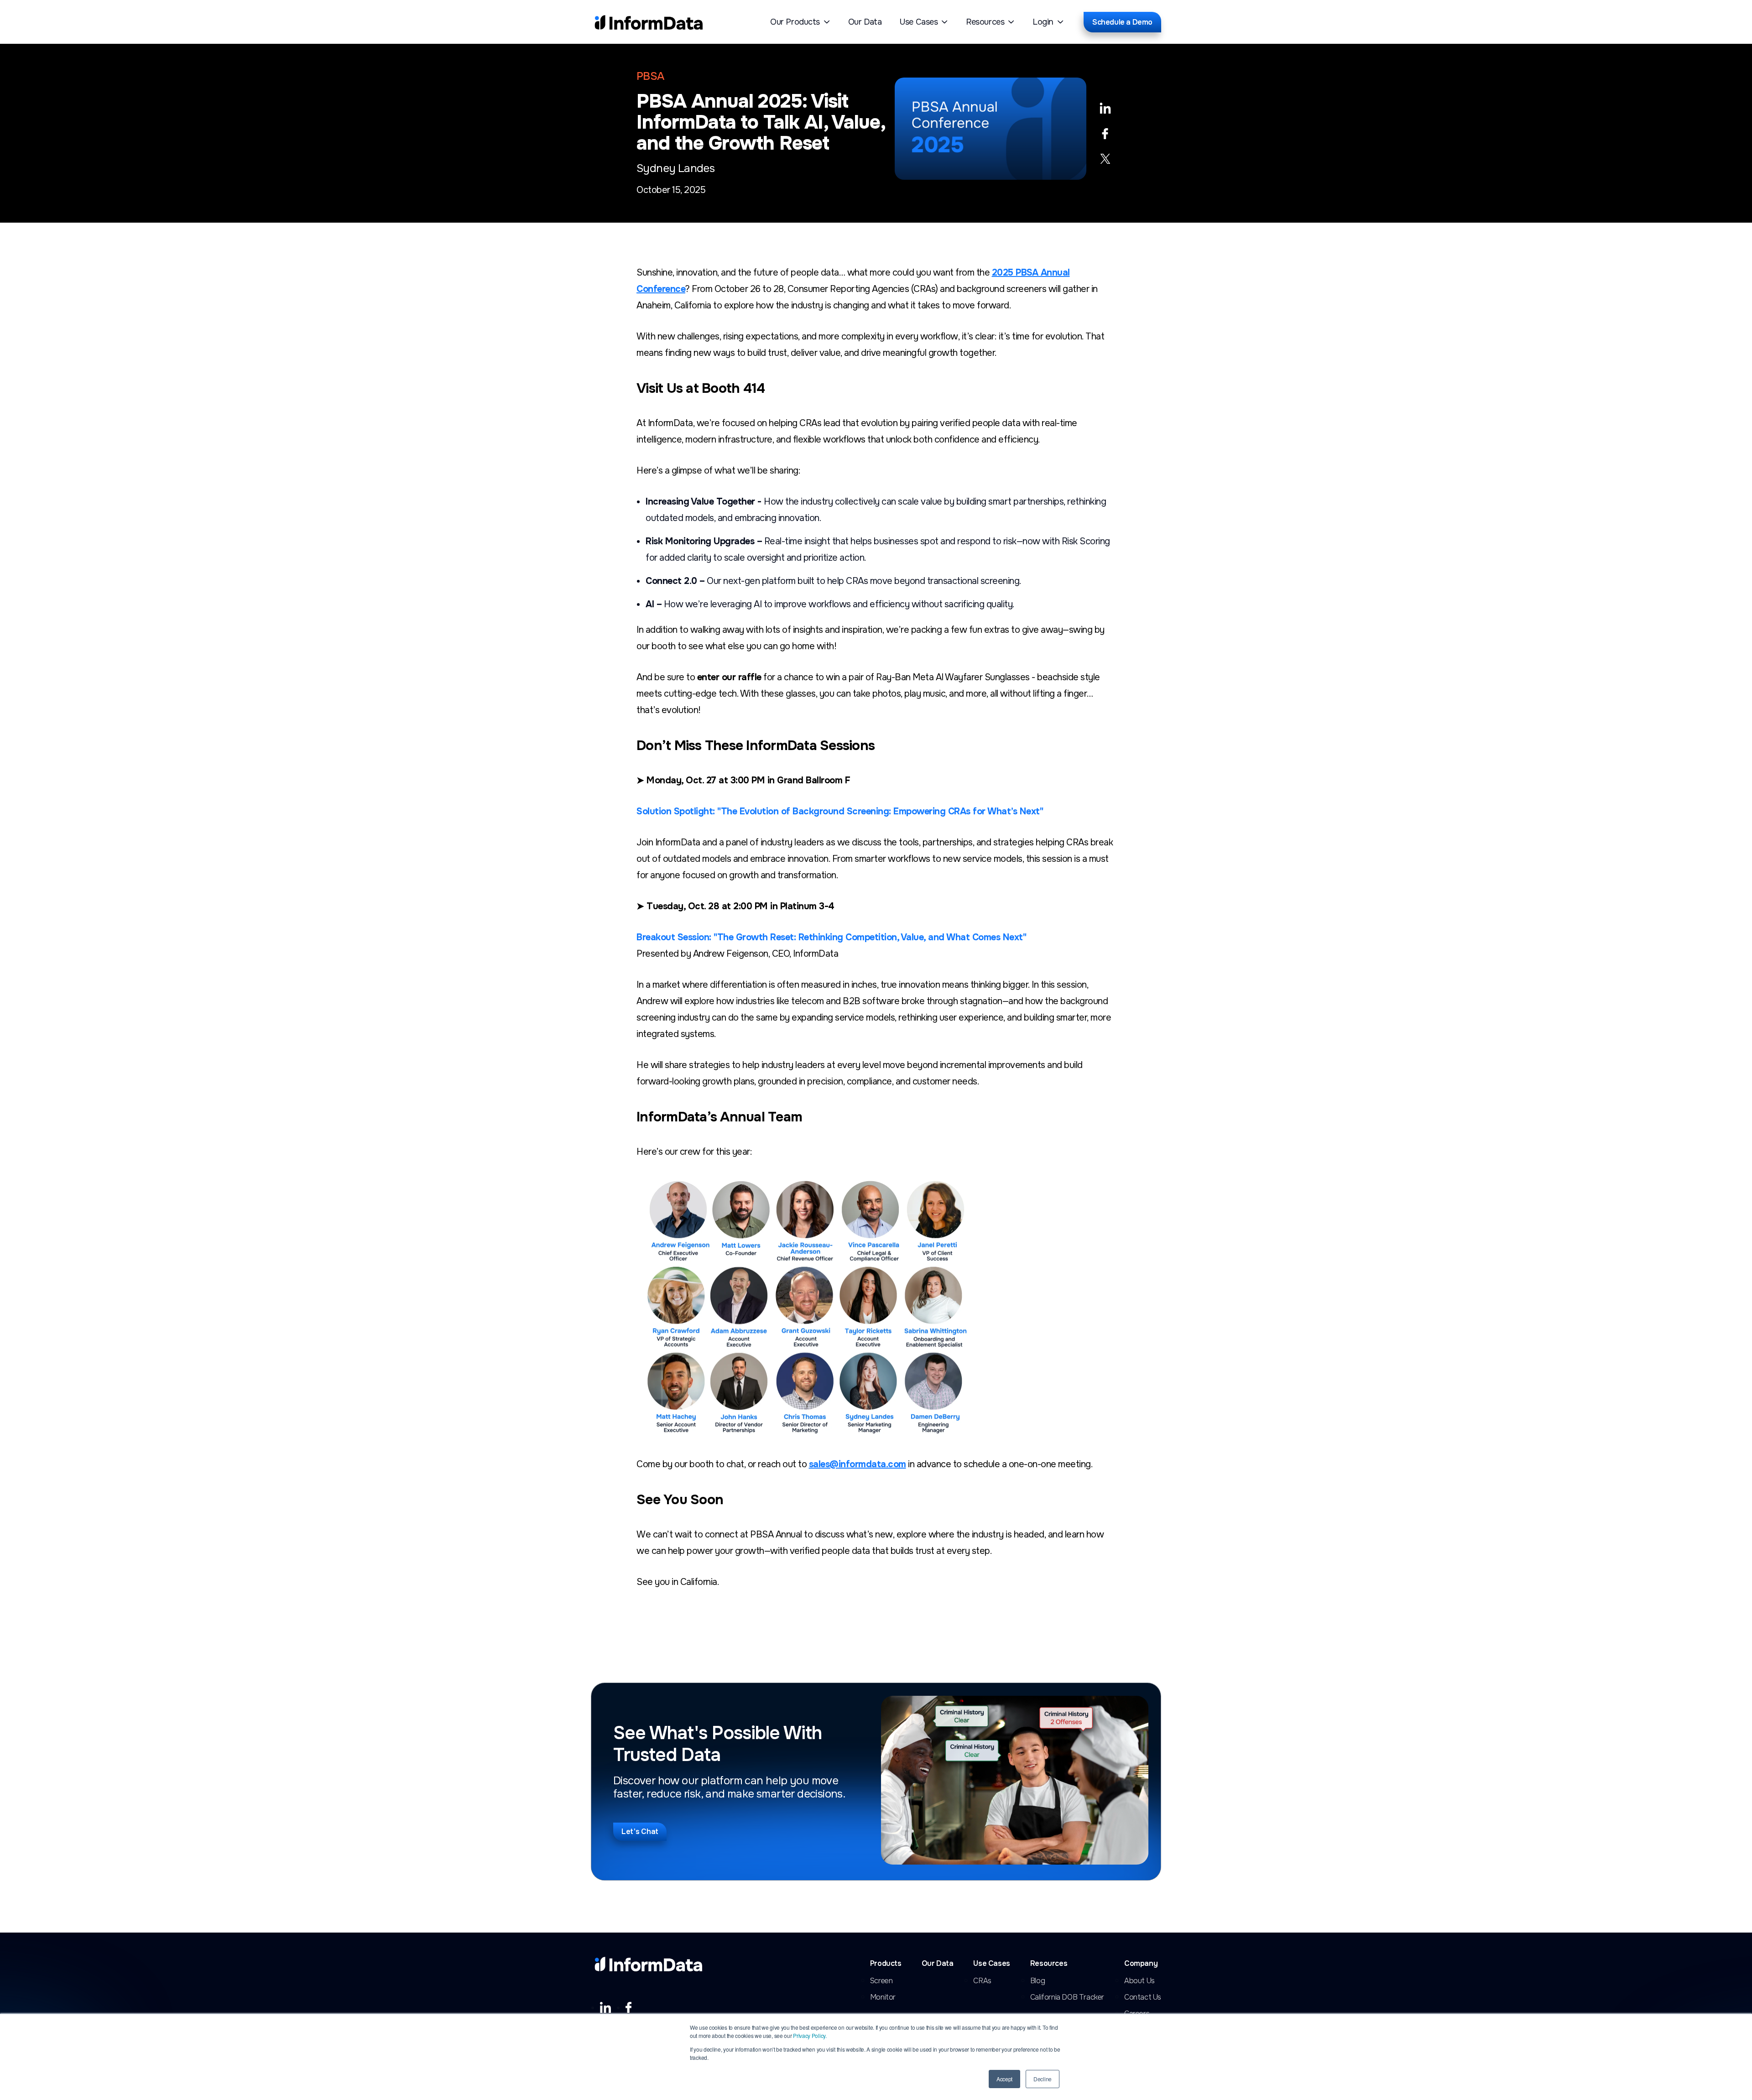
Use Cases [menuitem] (919, 22)
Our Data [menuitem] (865, 22)
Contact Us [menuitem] (1143, 1997)
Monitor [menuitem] (883, 1997)
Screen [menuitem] (881, 1981)
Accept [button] (1004, 2079)
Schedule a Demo (1122, 22)
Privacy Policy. (810, 2035)
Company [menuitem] (1141, 1964)
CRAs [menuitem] (982, 1981)
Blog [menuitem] (1038, 1981)
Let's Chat (640, 1832)
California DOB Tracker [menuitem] (1067, 1997)
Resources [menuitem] (985, 22)
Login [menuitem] (1043, 22)
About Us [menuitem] (1139, 1981)
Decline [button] (1043, 2079)
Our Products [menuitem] (795, 22)
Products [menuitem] (886, 1964)
